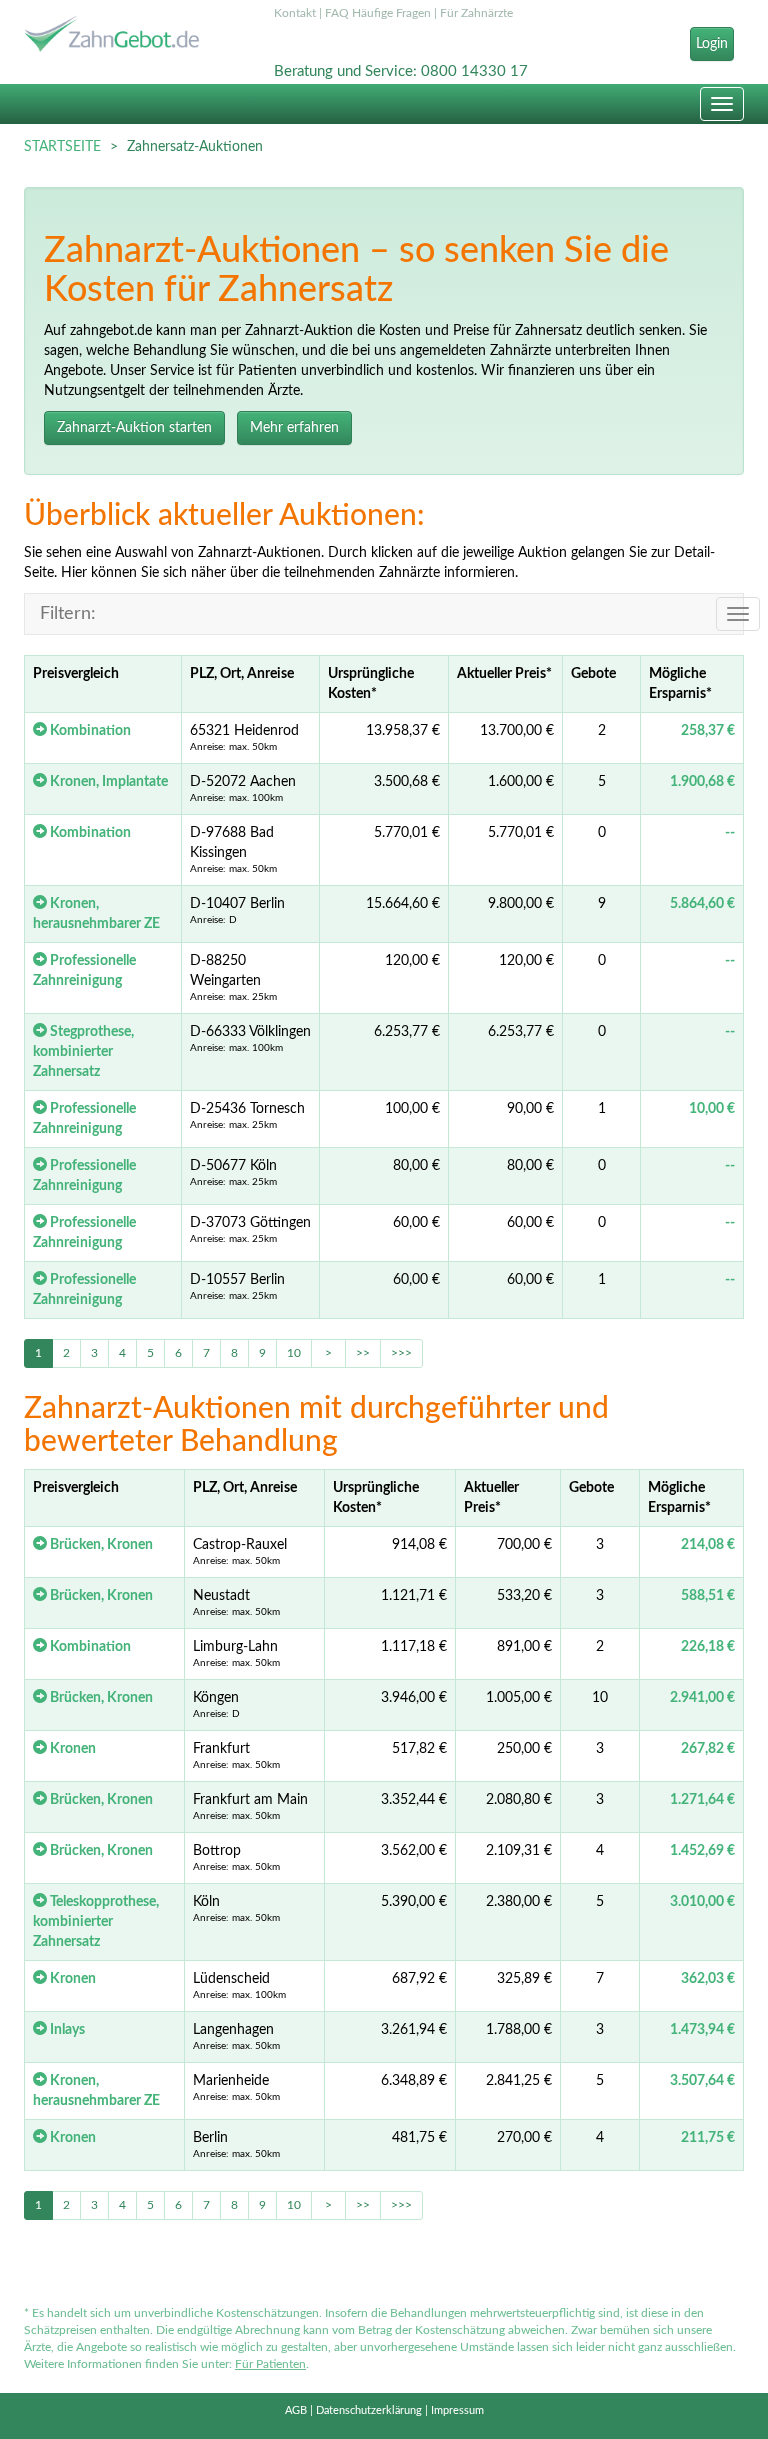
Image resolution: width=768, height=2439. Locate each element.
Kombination (89, 731)
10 (294, 1353)
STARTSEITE (62, 147)
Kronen (71, 1749)
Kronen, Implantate (107, 782)
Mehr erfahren (294, 428)
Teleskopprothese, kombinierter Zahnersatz (96, 1922)
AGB (296, 2410)
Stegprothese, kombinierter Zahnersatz (83, 1052)
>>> (401, 1353)
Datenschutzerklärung (369, 2410)
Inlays (66, 2030)
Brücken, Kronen (100, 1545)
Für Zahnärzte (476, 13)
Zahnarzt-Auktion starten (134, 428)
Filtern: (68, 614)
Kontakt (295, 13)
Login (712, 44)
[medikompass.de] (134, 36)
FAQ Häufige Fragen (378, 13)
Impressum (457, 2410)
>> (363, 1353)
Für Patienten (270, 2364)
